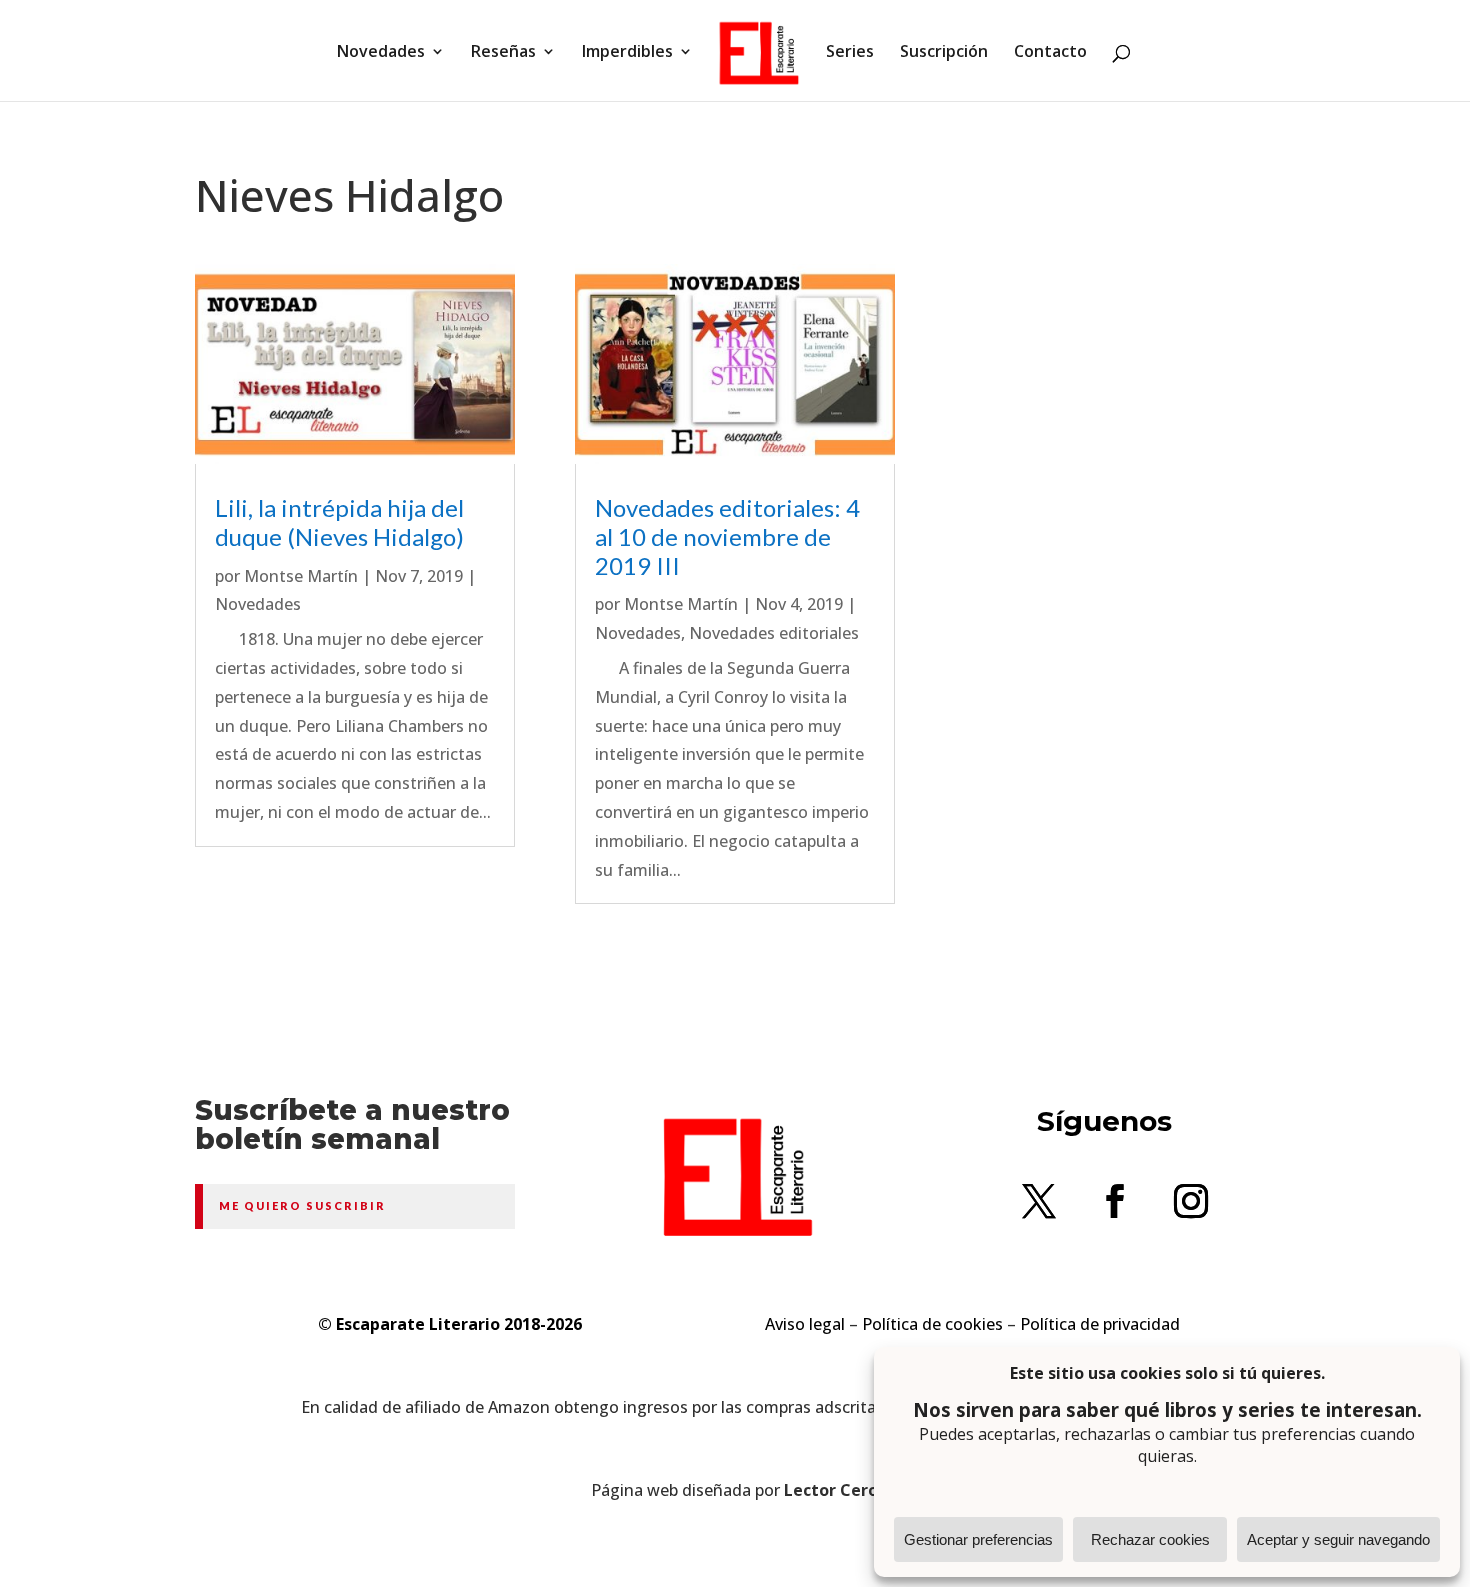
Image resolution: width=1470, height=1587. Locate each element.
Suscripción (944, 53)
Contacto (1050, 53)
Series (850, 53)
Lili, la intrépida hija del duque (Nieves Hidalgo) (339, 522)
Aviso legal (805, 1324)
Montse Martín (301, 576)
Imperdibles (627, 53)
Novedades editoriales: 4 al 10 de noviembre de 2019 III (727, 536)
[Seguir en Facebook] (1115, 1201)
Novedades (381, 53)
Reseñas (503, 53)
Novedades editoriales (774, 633)
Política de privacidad (1100, 1324)
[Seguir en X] (1039, 1201)
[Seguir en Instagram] (1191, 1201)
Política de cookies (932, 1324)
